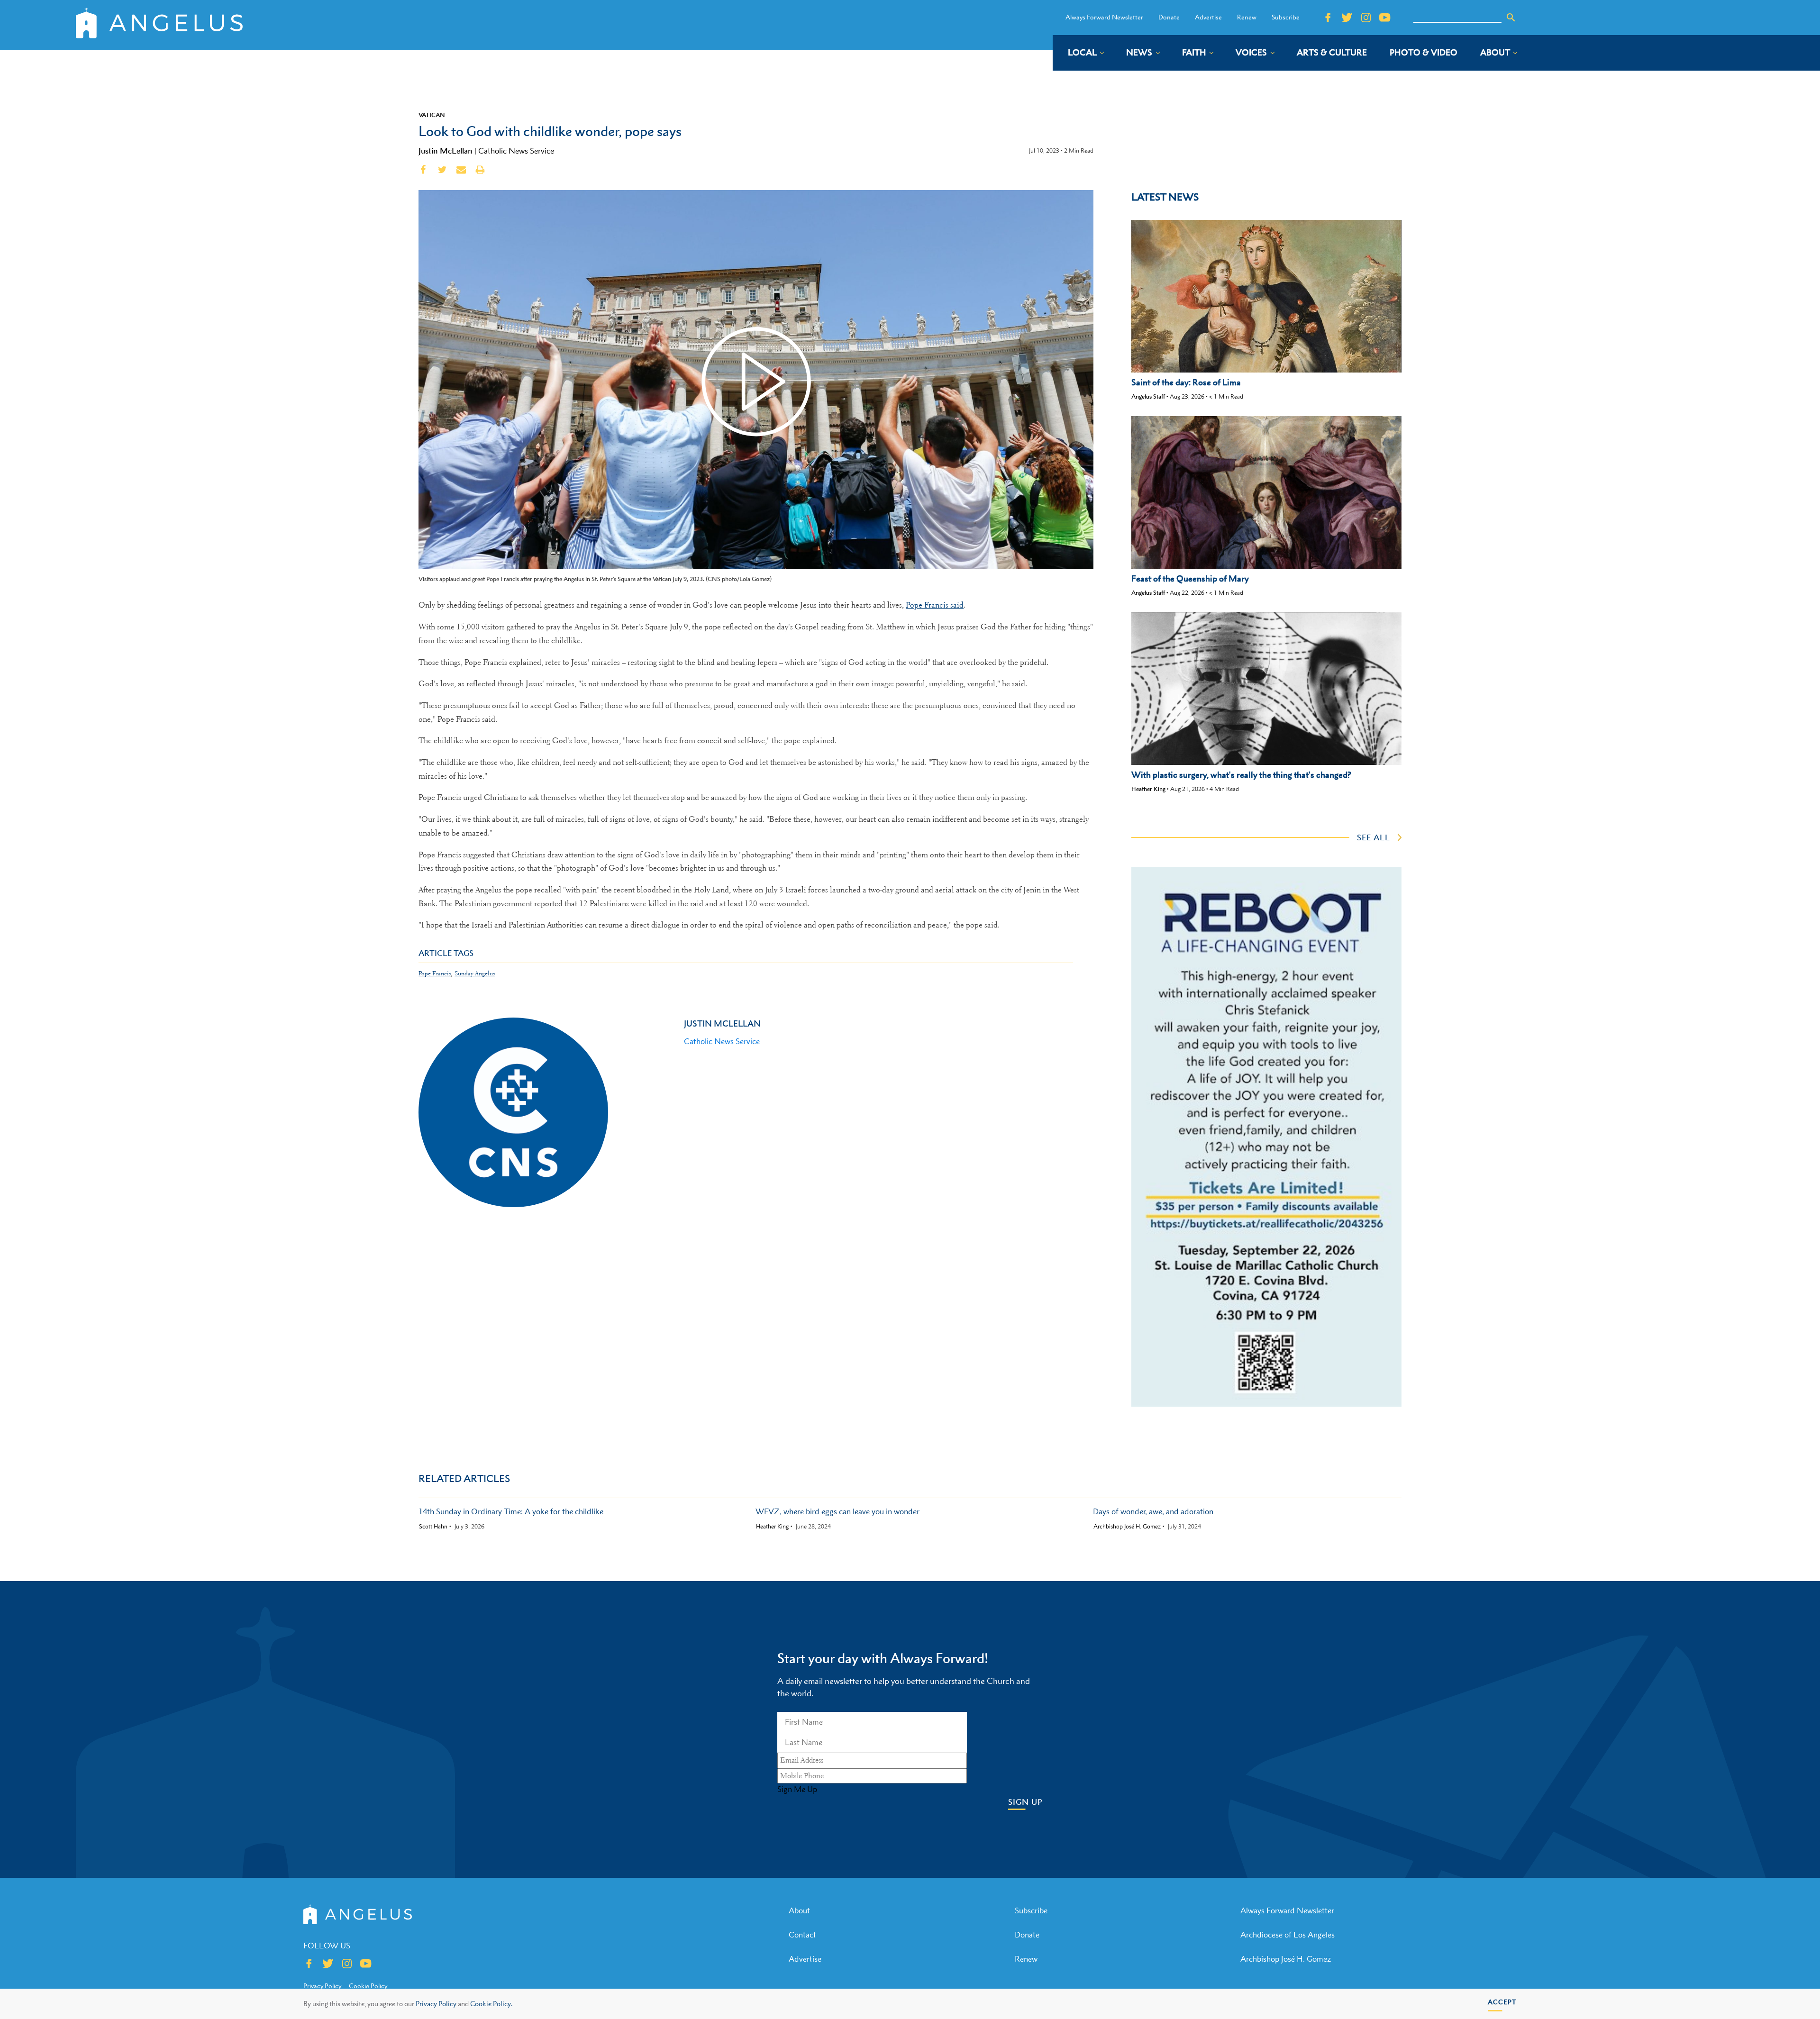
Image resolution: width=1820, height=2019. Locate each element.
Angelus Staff (1148, 396)
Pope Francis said (935, 605)
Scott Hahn (433, 1527)
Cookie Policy (368, 1986)
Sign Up (1025, 1802)
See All (1374, 837)
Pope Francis (435, 973)
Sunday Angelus (475, 973)
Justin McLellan (446, 151)
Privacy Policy (436, 2004)
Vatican (432, 115)
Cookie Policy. (491, 2004)
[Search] (1511, 18)
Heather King (1148, 789)
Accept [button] (1502, 2002)
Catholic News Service (516, 151)
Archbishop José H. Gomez (1127, 1527)
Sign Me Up (797, 1789)
